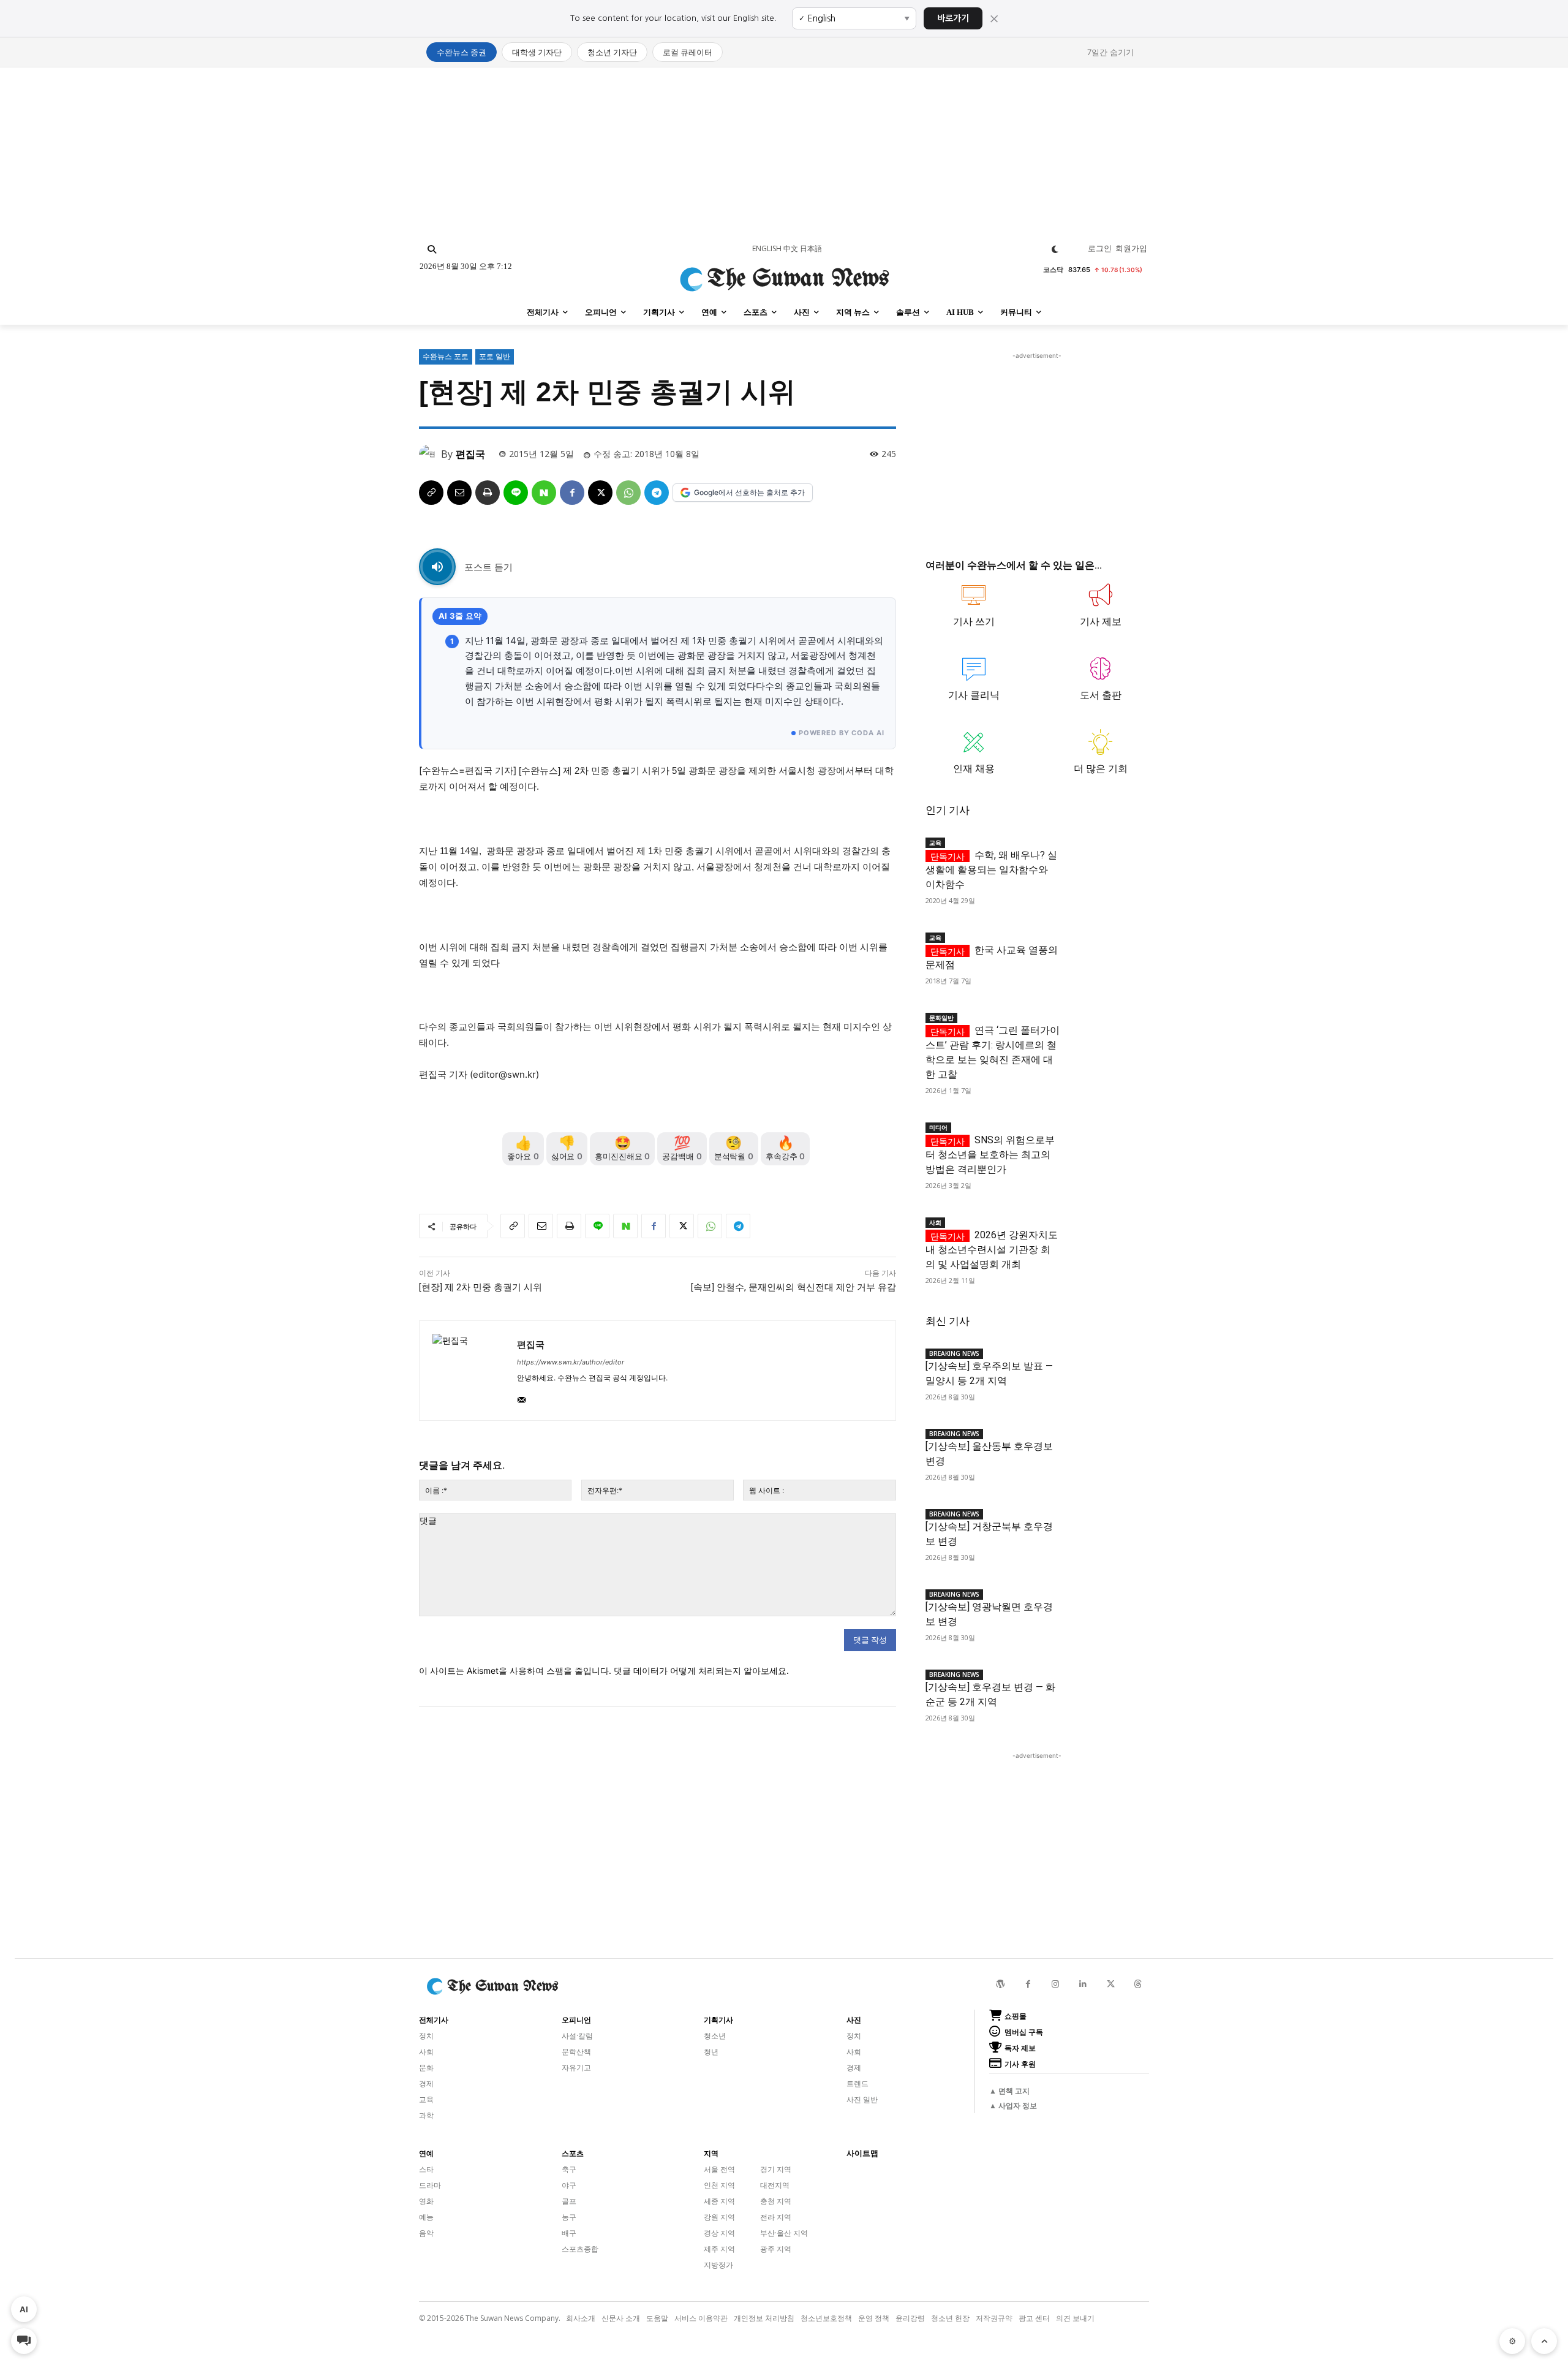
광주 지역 (776, 2249)
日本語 (811, 248)
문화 (426, 2068)
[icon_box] (974, 611)
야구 (569, 2185)
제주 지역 (719, 2249)
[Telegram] (657, 493)
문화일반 (941, 1018)
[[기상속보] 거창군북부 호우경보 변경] (1104, 1523)
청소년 (715, 2036)
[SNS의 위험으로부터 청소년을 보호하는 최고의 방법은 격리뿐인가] (1104, 1137)
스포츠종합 (580, 2249)
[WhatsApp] (628, 493)
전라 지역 (776, 2217)
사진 (854, 2020)
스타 (426, 2169)
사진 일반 (862, 2099)
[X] (600, 493)
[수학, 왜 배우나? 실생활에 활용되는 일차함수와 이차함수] (1104, 852)
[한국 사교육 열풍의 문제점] (1104, 947)
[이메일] (459, 493)
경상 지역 (719, 2233)
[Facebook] (572, 493)
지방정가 (718, 2265)
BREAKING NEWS (954, 1353)
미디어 (938, 1127)
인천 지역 (719, 2185)
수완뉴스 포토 (446, 356)
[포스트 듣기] (437, 567)
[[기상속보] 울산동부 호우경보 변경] (1104, 1443)
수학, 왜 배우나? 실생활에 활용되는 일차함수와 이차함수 (991, 870)
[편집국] (430, 454)
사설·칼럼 (577, 2036)
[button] (432, 249)
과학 (426, 2115)
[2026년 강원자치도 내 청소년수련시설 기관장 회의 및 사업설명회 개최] (1104, 1232)
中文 (791, 248)
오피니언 (576, 2020)
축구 (569, 2169)
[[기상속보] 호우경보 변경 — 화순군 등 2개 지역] (1104, 1684)
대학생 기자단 (537, 52)
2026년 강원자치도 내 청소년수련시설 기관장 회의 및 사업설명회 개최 (992, 1250)
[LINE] (516, 493)
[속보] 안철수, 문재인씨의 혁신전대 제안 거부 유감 (793, 1287)
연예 (426, 2154)
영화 (426, 2201)
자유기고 (576, 2068)
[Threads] (1138, 1984)
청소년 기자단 (612, 52)
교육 (935, 842)
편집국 (470, 454)
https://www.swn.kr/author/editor (571, 1362)
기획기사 (718, 2020)
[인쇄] (488, 493)
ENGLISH (767, 248)
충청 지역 (776, 2201)
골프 (569, 2201)
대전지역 (775, 2185)
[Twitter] (1111, 1984)
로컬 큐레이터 (688, 52)
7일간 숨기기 (1110, 52)
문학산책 (576, 2052)
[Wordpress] (1001, 1984)
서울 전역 (719, 2169)
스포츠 (573, 2154)
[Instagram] (1056, 1984)
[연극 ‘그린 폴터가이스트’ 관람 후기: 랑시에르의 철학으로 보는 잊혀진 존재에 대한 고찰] (1104, 1027)
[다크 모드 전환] (1055, 249)
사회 (935, 1222)
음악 (426, 2233)
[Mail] (522, 1397)
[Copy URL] (431, 493)
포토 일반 (495, 356)
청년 (711, 2052)
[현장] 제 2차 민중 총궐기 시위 (481, 1287)
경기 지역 (776, 2169)
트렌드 (858, 2083)
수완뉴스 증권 (462, 52)
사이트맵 (862, 2153)
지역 (711, 2154)
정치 (426, 2036)
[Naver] (544, 493)
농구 (569, 2217)
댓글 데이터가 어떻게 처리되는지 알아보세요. (701, 1671)
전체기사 (434, 2020)
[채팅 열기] (24, 2341)
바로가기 (953, 18)
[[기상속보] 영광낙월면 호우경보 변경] (1104, 1604)
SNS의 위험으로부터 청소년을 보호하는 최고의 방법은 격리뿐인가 (990, 1155)
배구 (569, 2233)
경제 (426, 2083)
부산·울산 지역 (784, 2233)
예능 (426, 2217)
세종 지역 (719, 2201)
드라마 (430, 2185)
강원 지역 (719, 2217)
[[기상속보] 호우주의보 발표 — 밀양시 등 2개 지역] (1104, 1363)
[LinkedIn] (1083, 1984)
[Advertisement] (784, 153)
